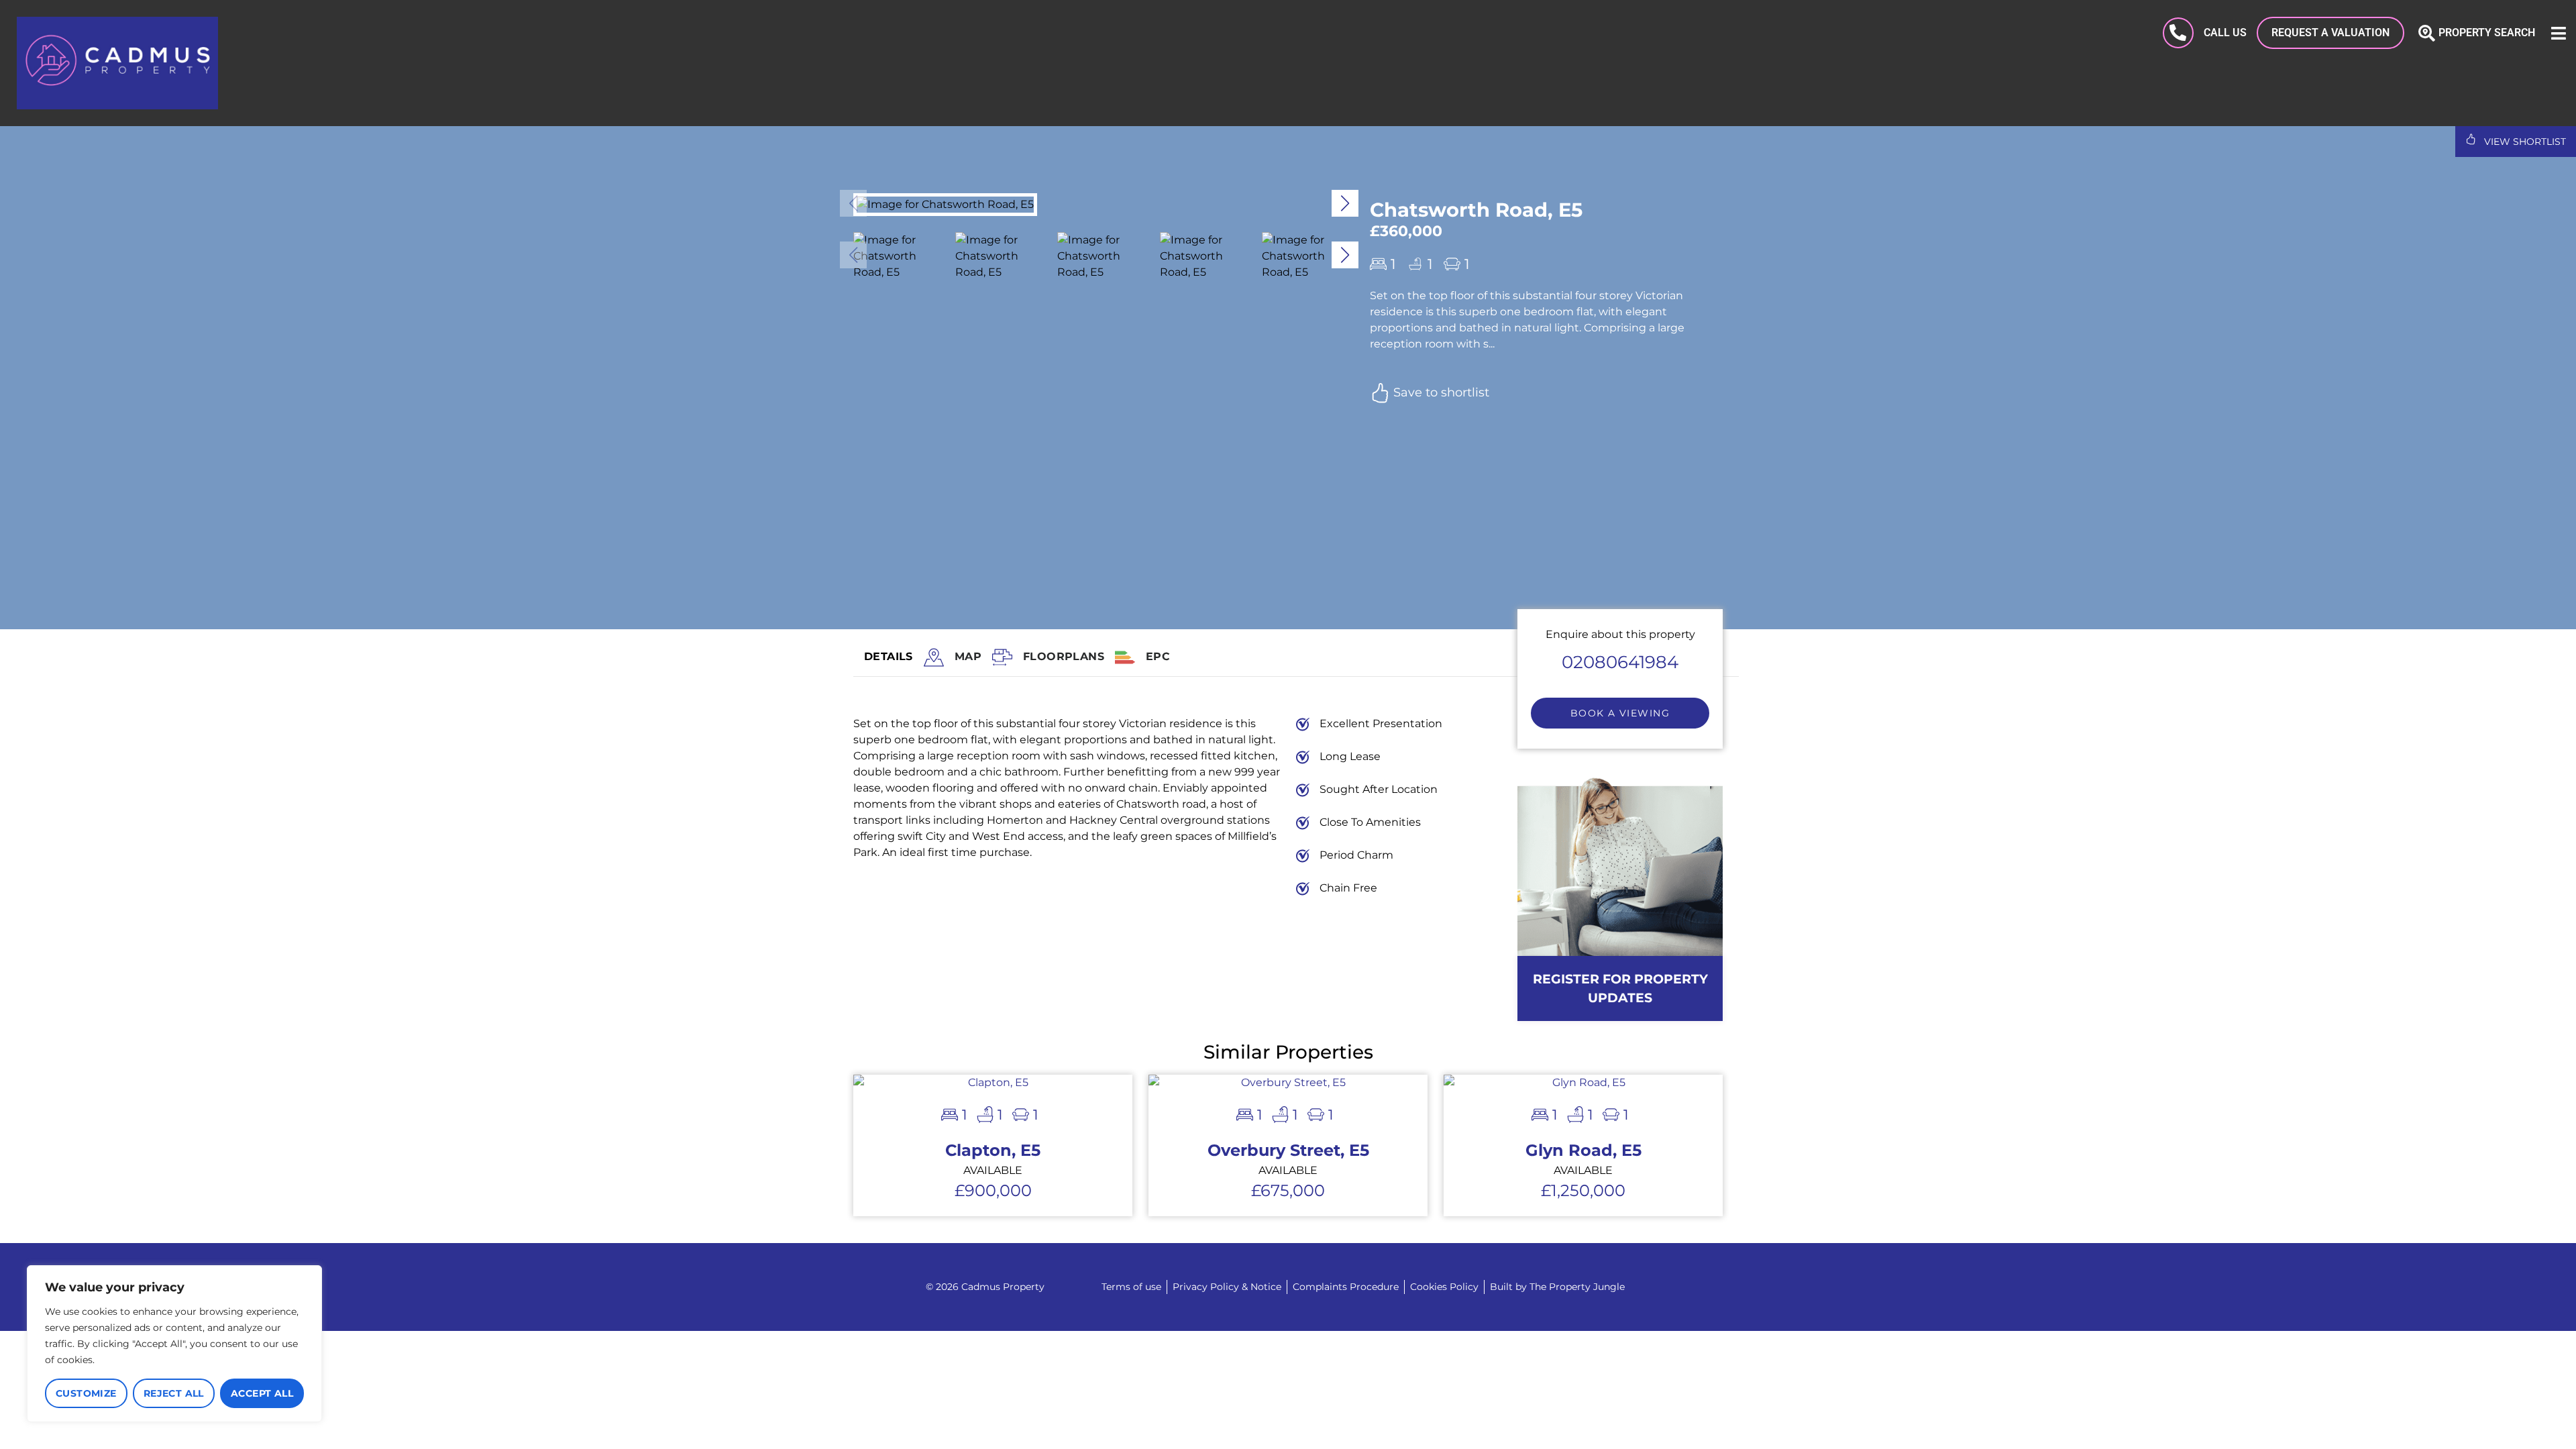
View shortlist (2524, 142)
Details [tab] (889, 656)
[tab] (968, 658)
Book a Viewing (1620, 713)
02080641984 (1620, 662)
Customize (86, 1393)
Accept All (262, 1393)
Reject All (174, 1393)
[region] (174, 1344)
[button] (1345, 203)
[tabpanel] (1177, 814)
